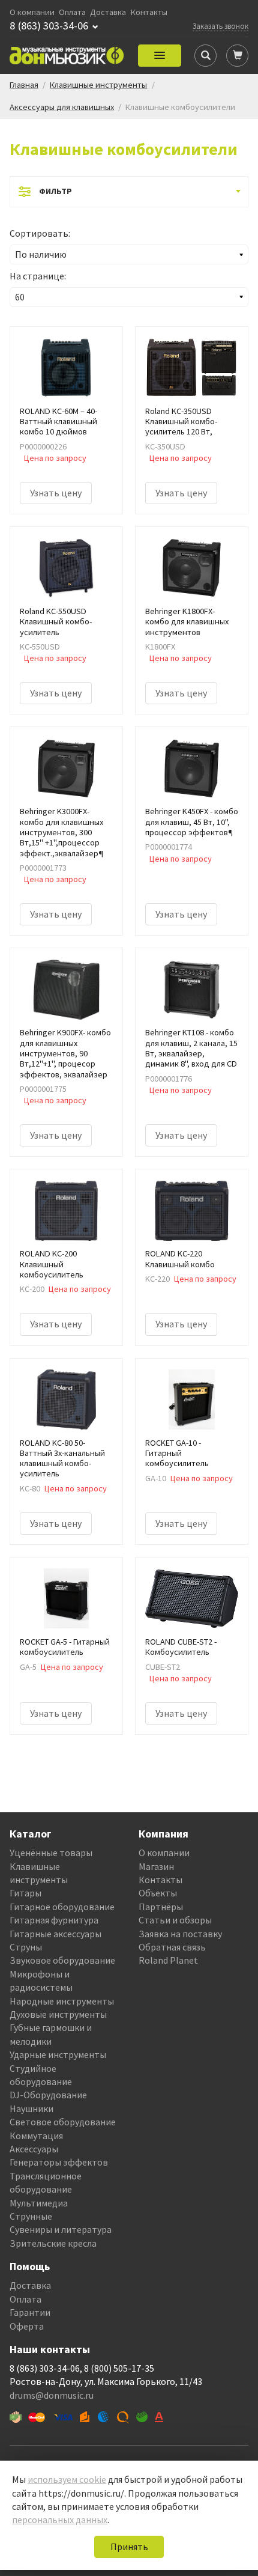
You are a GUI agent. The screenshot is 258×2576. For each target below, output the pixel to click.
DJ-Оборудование (48, 2095)
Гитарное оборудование (62, 1907)
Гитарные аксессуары (55, 1934)
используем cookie (67, 2479)
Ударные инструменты (58, 2054)
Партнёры (161, 1907)
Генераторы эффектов (59, 2162)
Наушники (31, 2109)
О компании (32, 12)
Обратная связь (172, 1947)
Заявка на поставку (180, 1934)
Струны (26, 1947)
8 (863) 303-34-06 (49, 26)
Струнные (31, 2216)
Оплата (72, 12)
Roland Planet (168, 1960)
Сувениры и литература (61, 2229)
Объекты (158, 1893)
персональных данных (60, 2520)
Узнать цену (56, 493)
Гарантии (30, 2312)
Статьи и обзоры (175, 1920)
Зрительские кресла (53, 2243)
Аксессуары (34, 2149)
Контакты (149, 12)
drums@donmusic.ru (52, 2395)
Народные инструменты (62, 2001)
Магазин (156, 1866)
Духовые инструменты (58, 2014)
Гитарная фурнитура (54, 1920)
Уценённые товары (51, 1853)
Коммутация (36, 2136)
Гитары (25, 1893)
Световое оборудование (63, 2122)
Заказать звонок (220, 26)
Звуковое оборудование (62, 1960)
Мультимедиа (39, 2203)
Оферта (27, 2326)
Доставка (108, 12)
